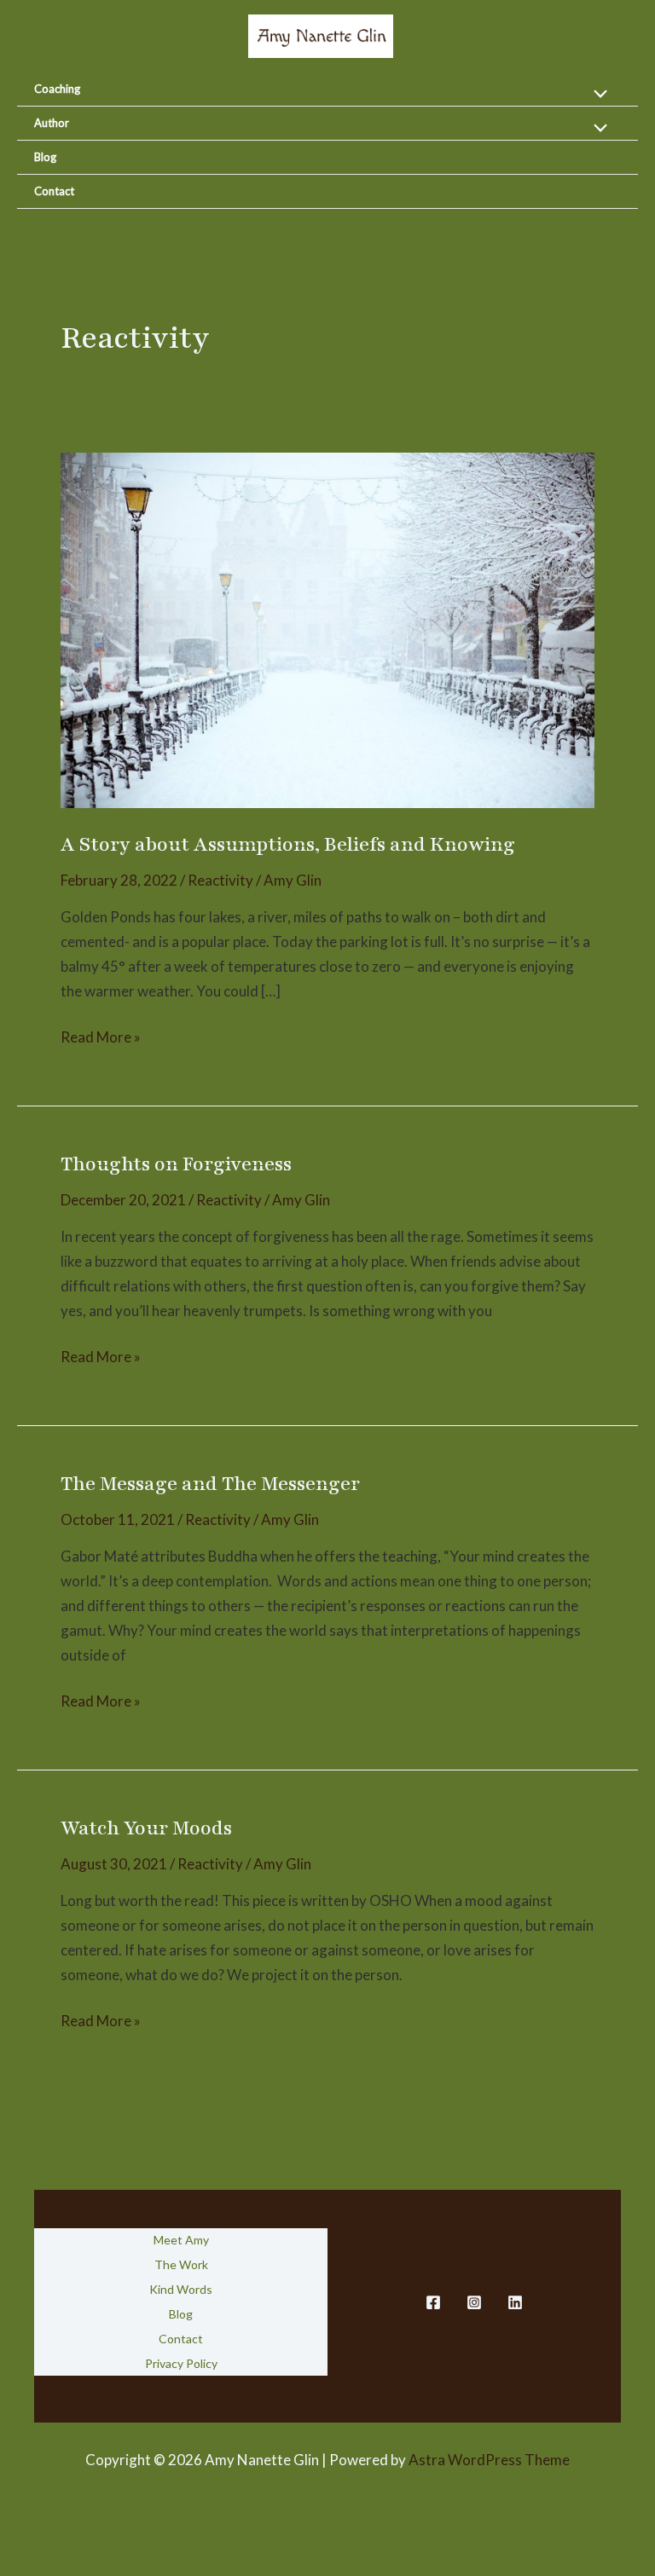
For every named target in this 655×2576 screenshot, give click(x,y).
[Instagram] (474, 2302)
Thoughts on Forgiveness (176, 1164)
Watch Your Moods (146, 1828)
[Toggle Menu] (597, 94)
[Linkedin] (515, 2302)
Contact (54, 191)
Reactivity (220, 880)
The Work (181, 2264)
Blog (45, 157)
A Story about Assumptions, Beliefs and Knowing (288, 844)
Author (52, 123)
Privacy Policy (181, 2363)
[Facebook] (433, 2302)
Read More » (101, 1039)
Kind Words (181, 2289)
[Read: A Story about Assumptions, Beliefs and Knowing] (327, 629)
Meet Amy (181, 2240)
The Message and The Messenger (210, 1484)
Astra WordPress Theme (489, 2460)
